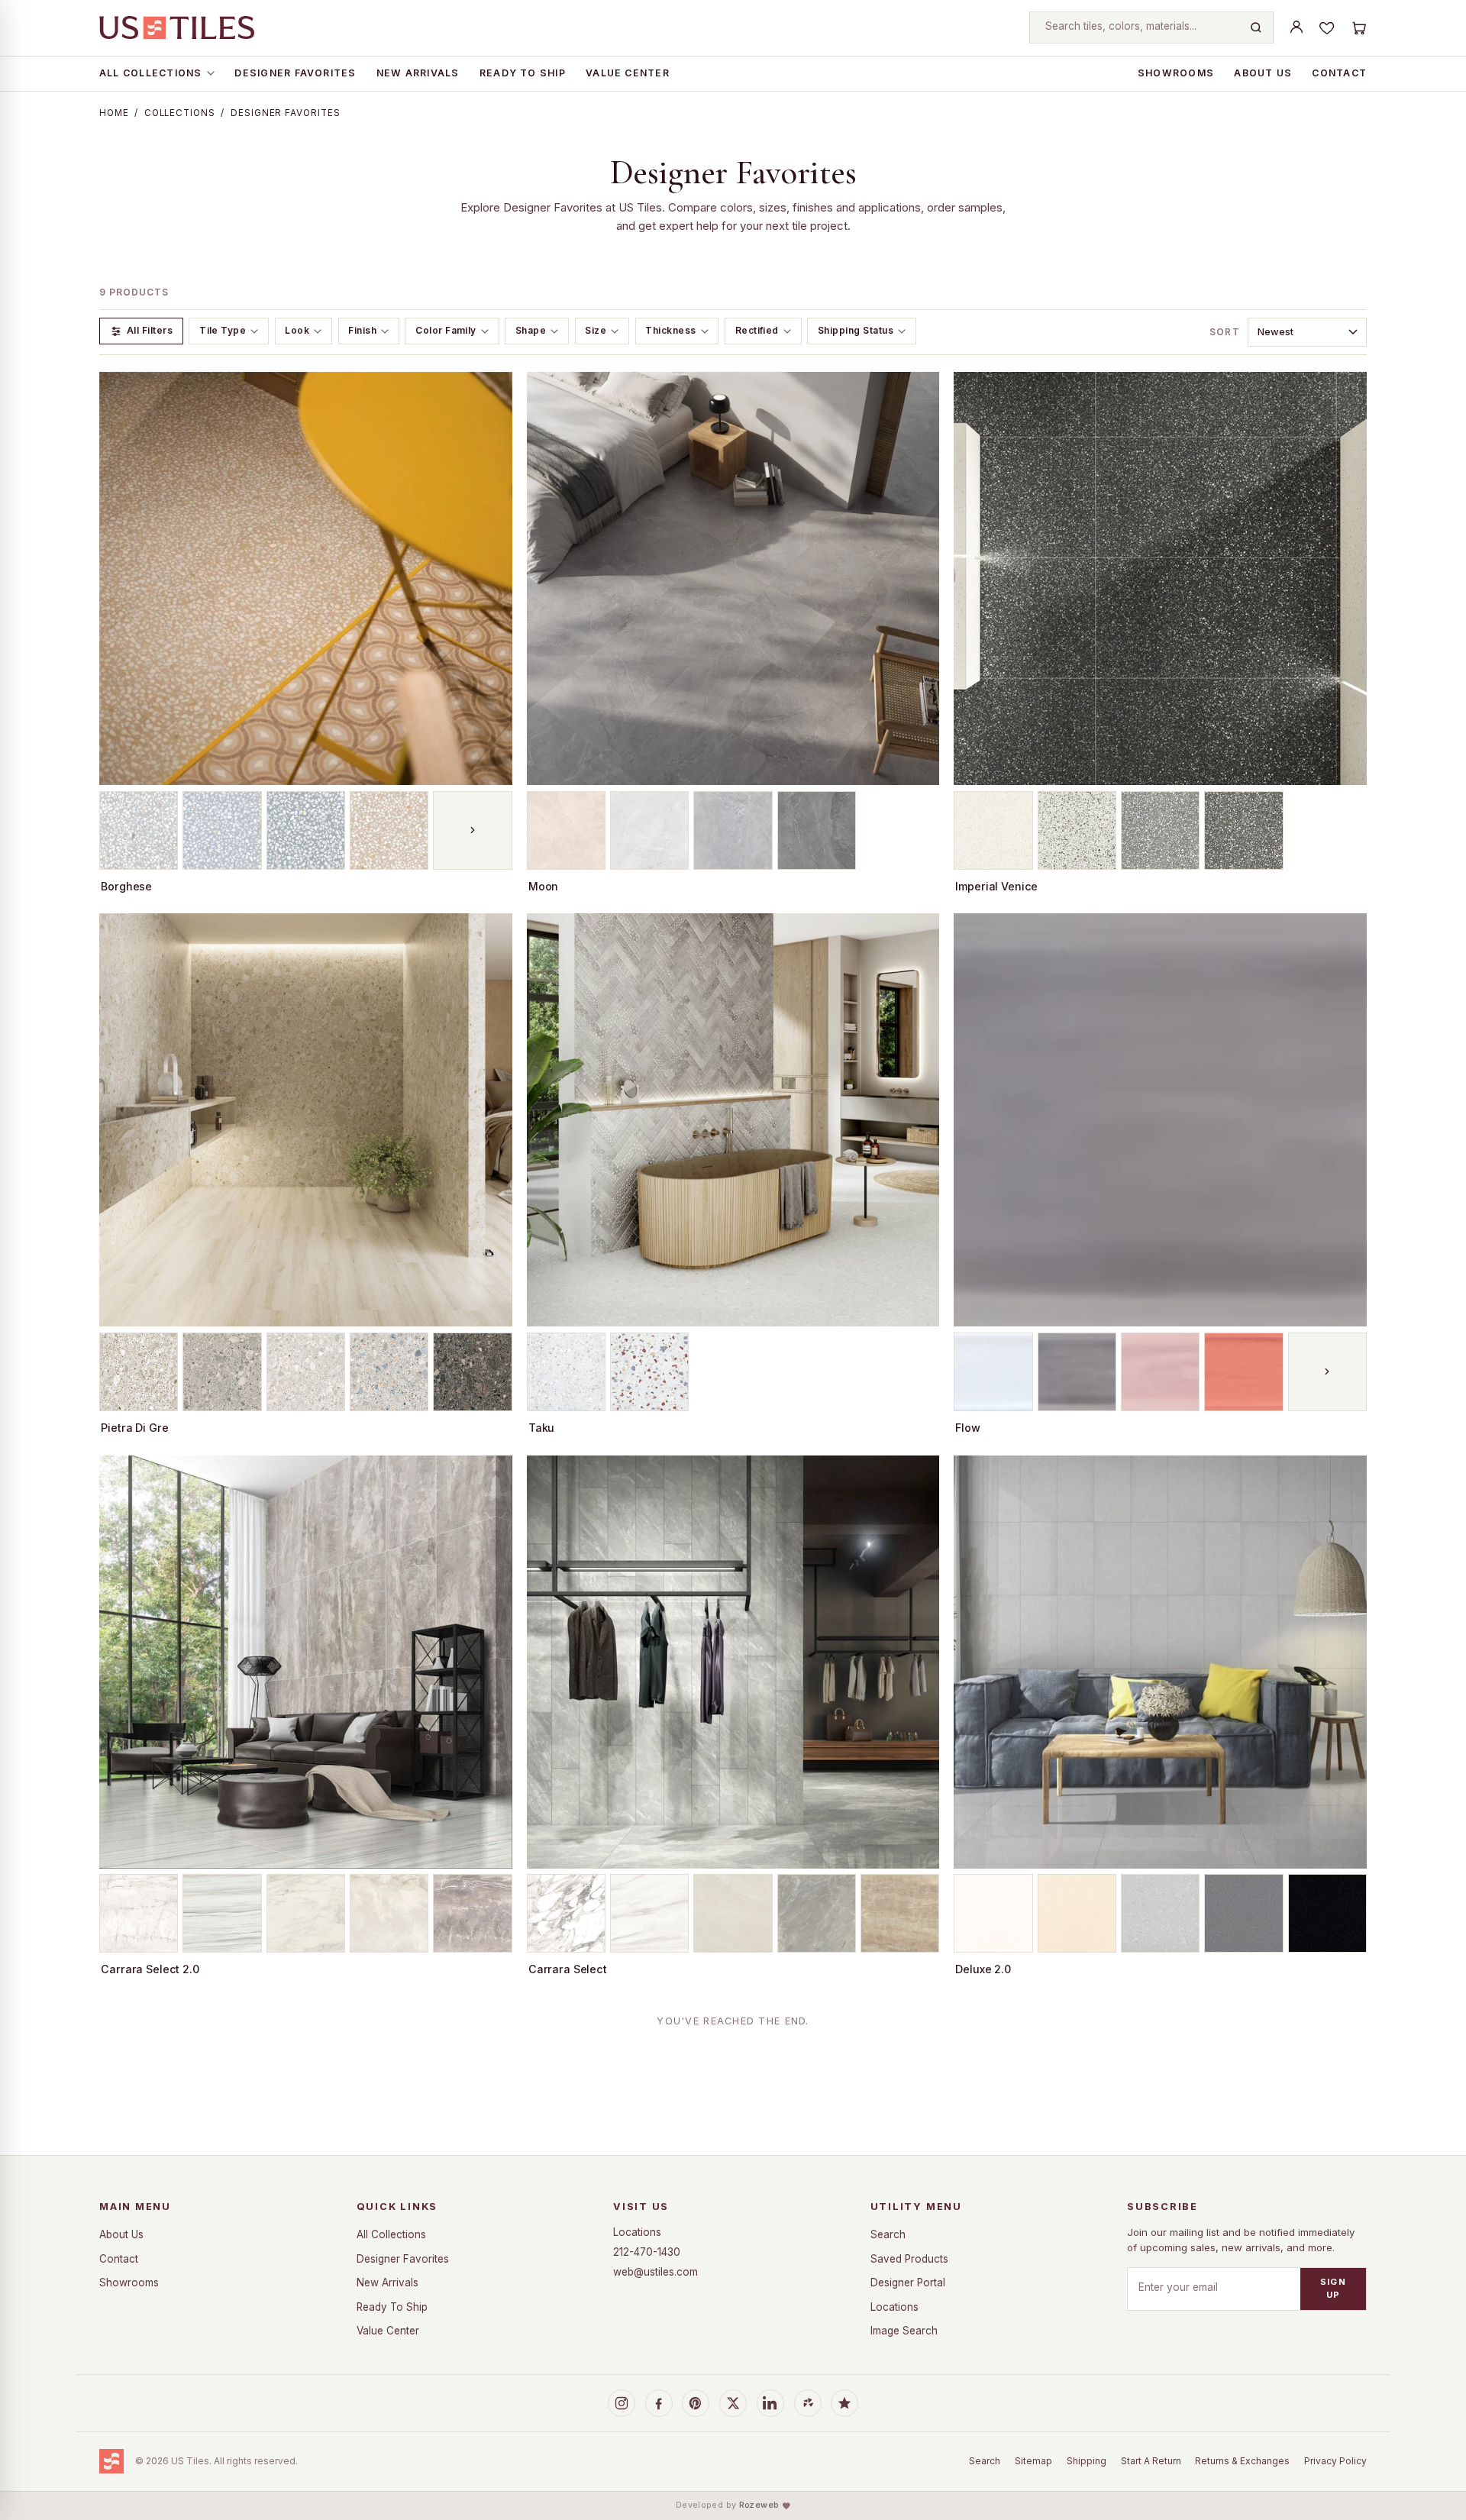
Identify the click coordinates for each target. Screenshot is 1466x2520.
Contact (1339, 73)
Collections (180, 113)
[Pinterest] (696, 2403)
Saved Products (909, 2259)
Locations (637, 2232)
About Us (1263, 73)
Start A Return (1151, 2461)
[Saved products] (1327, 27)
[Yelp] (808, 2403)
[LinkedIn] (770, 2403)
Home (114, 113)
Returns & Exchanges (1242, 2461)
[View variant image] (139, 830)
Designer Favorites (295, 73)
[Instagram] (622, 2403)
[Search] (1256, 27)
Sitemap (1033, 2461)
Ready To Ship (523, 73)
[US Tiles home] (177, 27)
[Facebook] (659, 2403)
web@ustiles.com (656, 2272)
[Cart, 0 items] (1358, 27)
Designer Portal (908, 2283)
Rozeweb (759, 2505)
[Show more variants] (472, 830)
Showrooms (1176, 73)
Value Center (628, 73)
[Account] (1296, 27)
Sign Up (1333, 2288)
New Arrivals (418, 73)
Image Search (904, 2331)
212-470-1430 (647, 2252)
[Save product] (494, 391)
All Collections (150, 73)
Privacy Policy (1335, 2461)
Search (888, 2234)
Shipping (1087, 2461)
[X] (733, 2403)
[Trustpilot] (844, 2403)
